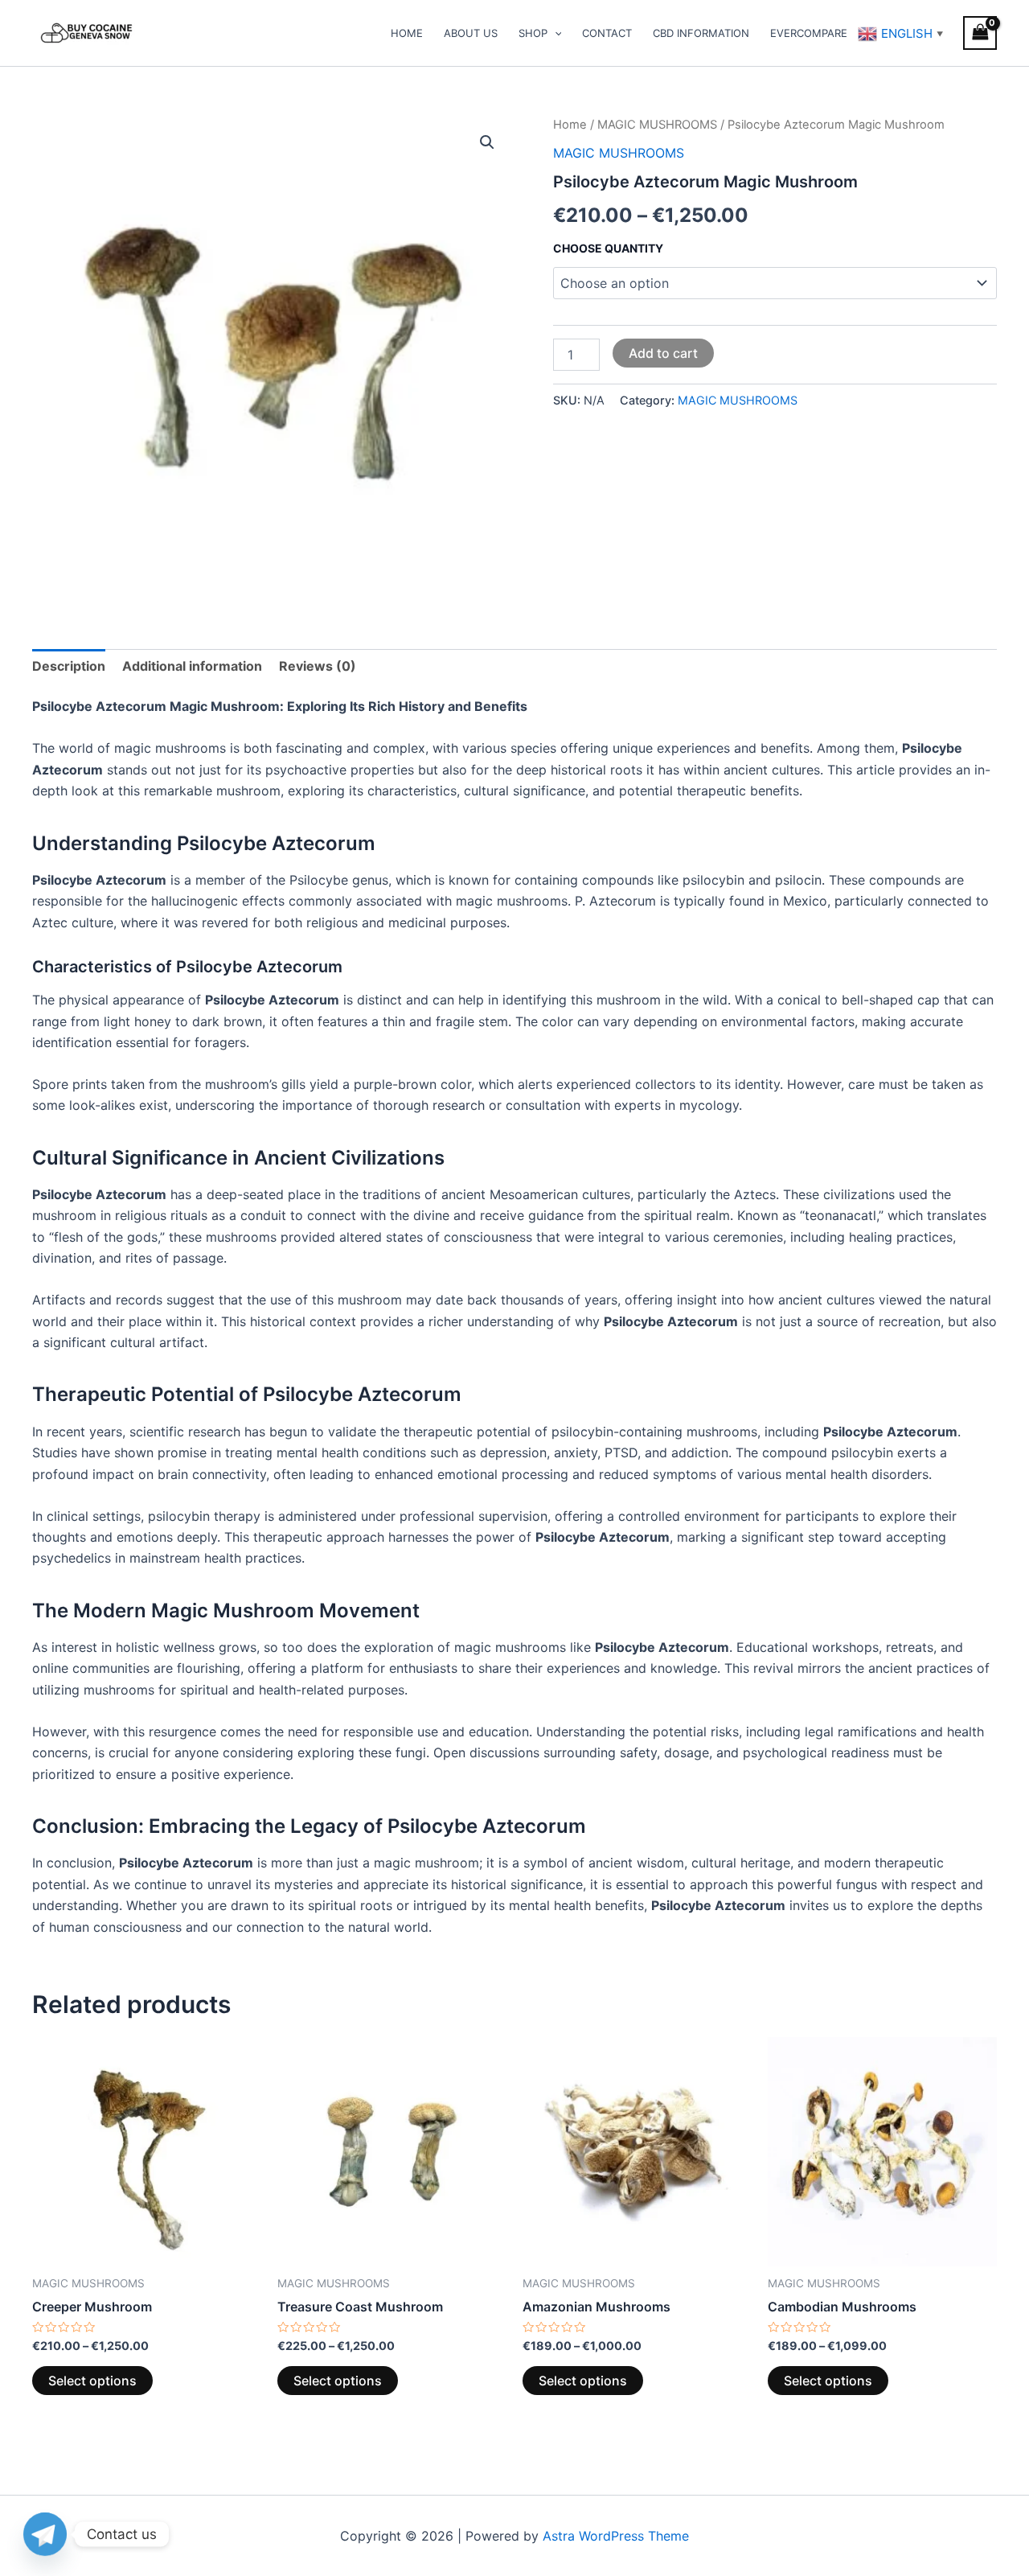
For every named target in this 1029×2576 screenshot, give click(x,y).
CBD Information (701, 33)
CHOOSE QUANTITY (608, 248)
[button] (487, 142)
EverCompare (809, 33)
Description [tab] (69, 666)
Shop (533, 33)
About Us (471, 33)
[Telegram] (45, 2534)
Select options (92, 2381)
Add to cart (663, 353)
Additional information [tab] (192, 666)
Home (407, 33)
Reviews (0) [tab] (318, 666)
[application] (555, 33)
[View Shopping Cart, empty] (980, 33)
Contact (607, 33)
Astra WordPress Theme (616, 2536)
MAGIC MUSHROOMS (657, 125)
